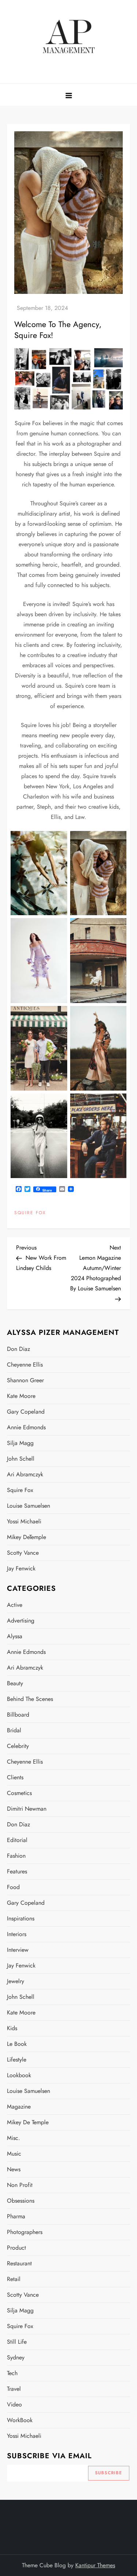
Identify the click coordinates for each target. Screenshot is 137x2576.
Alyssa (15, 1636)
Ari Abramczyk (25, 1474)
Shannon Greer (25, 1380)
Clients (15, 1777)
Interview (18, 1950)
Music (14, 2154)
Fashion (16, 1856)
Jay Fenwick (21, 1568)
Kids (12, 2028)
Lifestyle (17, 2060)
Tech (12, 2373)
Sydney (16, 2357)
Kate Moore (21, 1396)
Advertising (21, 1621)
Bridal (14, 1730)
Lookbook (19, 2075)
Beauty (15, 1683)
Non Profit (20, 2185)
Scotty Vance (23, 1553)
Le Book (17, 2044)
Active (15, 1605)
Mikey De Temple (28, 2122)
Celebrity (18, 1746)
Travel (14, 2389)
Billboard (18, 1715)
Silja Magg (20, 1443)
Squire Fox (30, 1213)
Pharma (16, 2216)
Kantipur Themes (95, 2565)
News (14, 2169)
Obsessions (21, 2201)
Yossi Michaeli (24, 1521)
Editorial (17, 1840)
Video (14, 2404)
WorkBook (20, 2420)
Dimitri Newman (27, 1809)
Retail (14, 2279)
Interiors (17, 1934)
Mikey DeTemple (26, 1537)
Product (16, 2248)
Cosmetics (19, 1793)
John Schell (21, 1459)
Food (13, 1887)
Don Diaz (18, 1349)
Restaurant (19, 2263)
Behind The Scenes (30, 1699)
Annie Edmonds (26, 1427)
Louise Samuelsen (28, 1506)
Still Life (17, 2342)
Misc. (14, 2138)
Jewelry (16, 1981)
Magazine (19, 2107)
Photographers (25, 2232)
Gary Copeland (26, 1412)
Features (17, 1871)
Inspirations (21, 1918)
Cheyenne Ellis (25, 1365)
